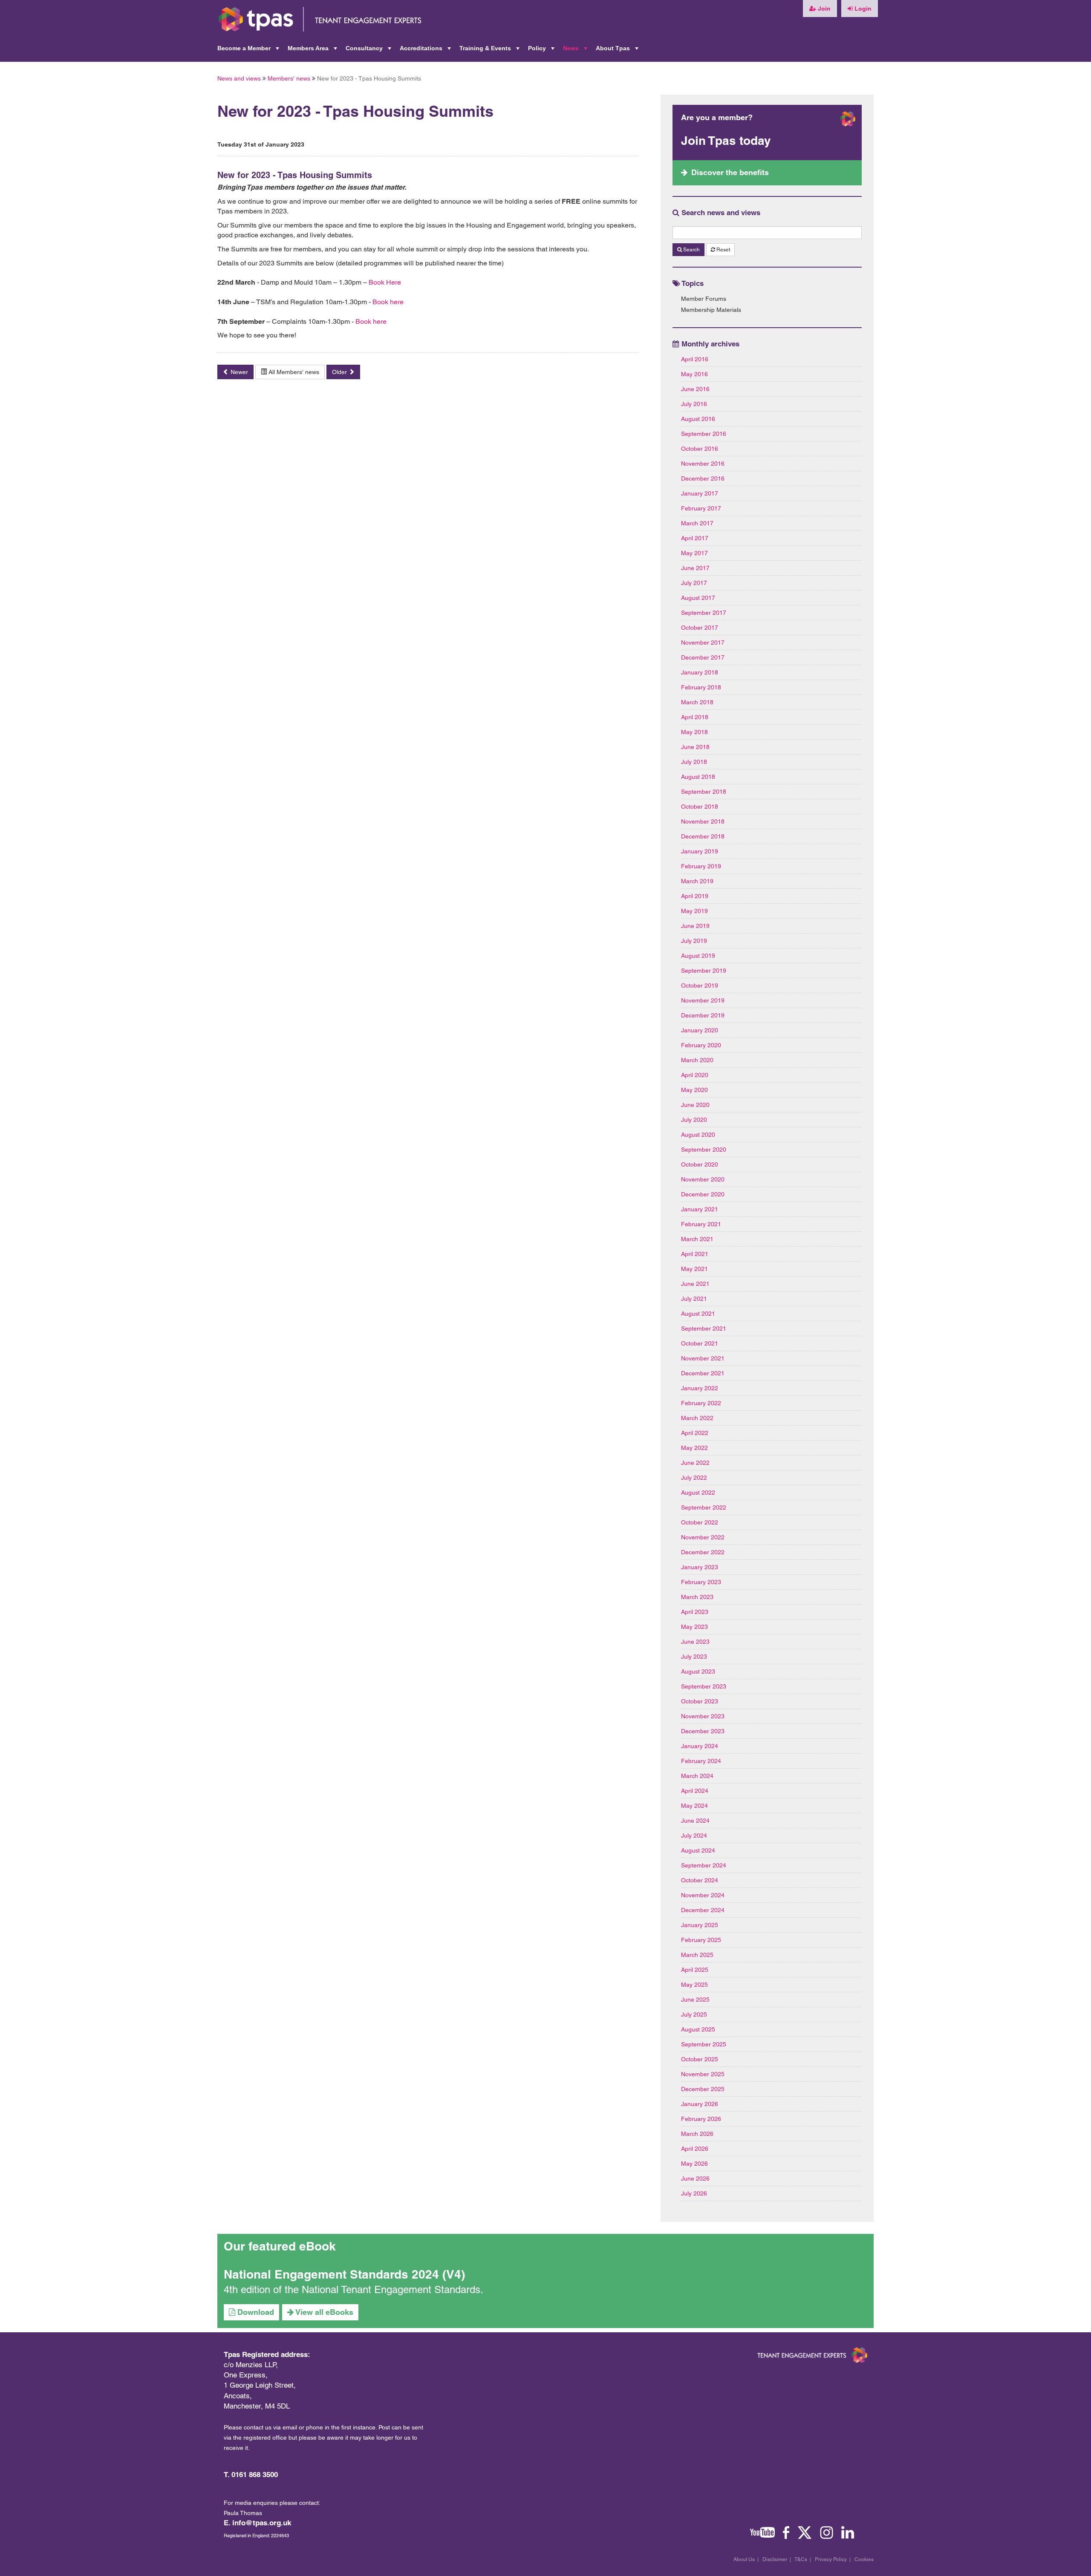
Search (691, 250)
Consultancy (369, 51)
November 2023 (703, 1716)
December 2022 (703, 1552)
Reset (723, 250)
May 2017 (694, 553)
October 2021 (700, 1343)
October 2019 (700, 985)
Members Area (313, 51)
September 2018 (704, 792)
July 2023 (694, 1657)
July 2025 (694, 2014)
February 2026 (701, 2119)
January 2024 (700, 1746)
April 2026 (695, 2149)
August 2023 (698, 1671)
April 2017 (695, 538)
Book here (388, 302)
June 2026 (695, 2178)
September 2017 (704, 613)
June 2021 (695, 1284)
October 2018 (700, 807)
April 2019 (695, 896)
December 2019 (703, 1015)
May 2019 (694, 911)
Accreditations (426, 51)
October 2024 (700, 1880)
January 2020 (700, 1030)
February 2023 (701, 1582)
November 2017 (703, 643)
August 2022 (698, 1493)
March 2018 (697, 702)
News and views (239, 78)
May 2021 (694, 1269)
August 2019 (698, 956)
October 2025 (700, 2059)
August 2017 (698, 598)
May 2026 (694, 2164)
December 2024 (703, 1910)
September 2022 (704, 1507)
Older (340, 372)
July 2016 (694, 404)
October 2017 (700, 628)
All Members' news (293, 372)
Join (823, 9)
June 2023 (695, 1642)
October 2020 (700, 1164)
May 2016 (694, 374)
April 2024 (695, 1791)
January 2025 (700, 1925)
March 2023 (697, 1597)
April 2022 (695, 1433)
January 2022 (700, 1388)
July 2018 (694, 762)
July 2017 (694, 583)
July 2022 (694, 1478)
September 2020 (704, 1150)
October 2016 (700, 449)
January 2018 (700, 672)
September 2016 (704, 434)
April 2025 (695, 1970)
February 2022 (701, 1403)
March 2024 (697, 1776)
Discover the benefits (730, 172)
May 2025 (694, 1985)
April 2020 (695, 1075)
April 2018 (695, 717)
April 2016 (695, 359)
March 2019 (697, 881)
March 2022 (697, 1418)
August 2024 (698, 1850)
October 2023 (700, 1701)
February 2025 (701, 1940)
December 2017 (703, 657)
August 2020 (698, 1135)
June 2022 (695, 1463)
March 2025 (697, 1955)
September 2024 (704, 1865)
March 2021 (697, 1239)
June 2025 (695, 2000)
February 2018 (701, 687)
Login (862, 9)
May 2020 (694, 1090)
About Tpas (618, 51)
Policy (542, 51)
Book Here (385, 282)
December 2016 (703, 478)
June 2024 (695, 1821)
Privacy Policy (831, 2559)
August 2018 (698, 777)
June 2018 (695, 747)
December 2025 (703, 2089)
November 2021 (703, 1358)
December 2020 (703, 1194)
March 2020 (697, 1060)
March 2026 (697, 2134)
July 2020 (694, 1120)
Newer (238, 372)
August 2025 (698, 2029)
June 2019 (695, 926)
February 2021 (701, 1224)
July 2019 (694, 941)
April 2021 (695, 1254)
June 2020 (695, 1105)
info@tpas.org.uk (262, 2523)
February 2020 (701, 1045)
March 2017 (697, 523)
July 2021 (694, 1299)
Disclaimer (775, 2559)
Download (255, 2312)
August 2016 (698, 419)
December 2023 (703, 1731)
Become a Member (249, 51)
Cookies (864, 2559)
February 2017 (701, 508)
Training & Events (490, 51)
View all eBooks (323, 2312)
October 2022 (700, 1522)
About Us (744, 2559)
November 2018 (703, 821)
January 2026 (700, 2104)
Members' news (289, 78)
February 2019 (701, 866)
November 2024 (703, 1895)
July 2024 (694, 1835)
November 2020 (703, 1179)
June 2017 (695, 568)
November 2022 (703, 1537)
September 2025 (704, 2044)
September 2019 (704, 971)
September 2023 (704, 1686)
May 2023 (694, 1627)
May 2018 (694, 732)
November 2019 (703, 1000)
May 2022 (694, 1448)
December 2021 (703, 1373)
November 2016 (703, 464)
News (576, 51)
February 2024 (701, 1761)
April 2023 (695, 1612)
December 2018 (703, 836)
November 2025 (703, 2074)
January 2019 (700, 851)
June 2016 (695, 389)
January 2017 (700, 493)
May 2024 (694, 1806)
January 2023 (700, 1567)
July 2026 (694, 2193)
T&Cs (801, 2559)
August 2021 (698, 1314)
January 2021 (700, 1209)
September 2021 (704, 1328)
